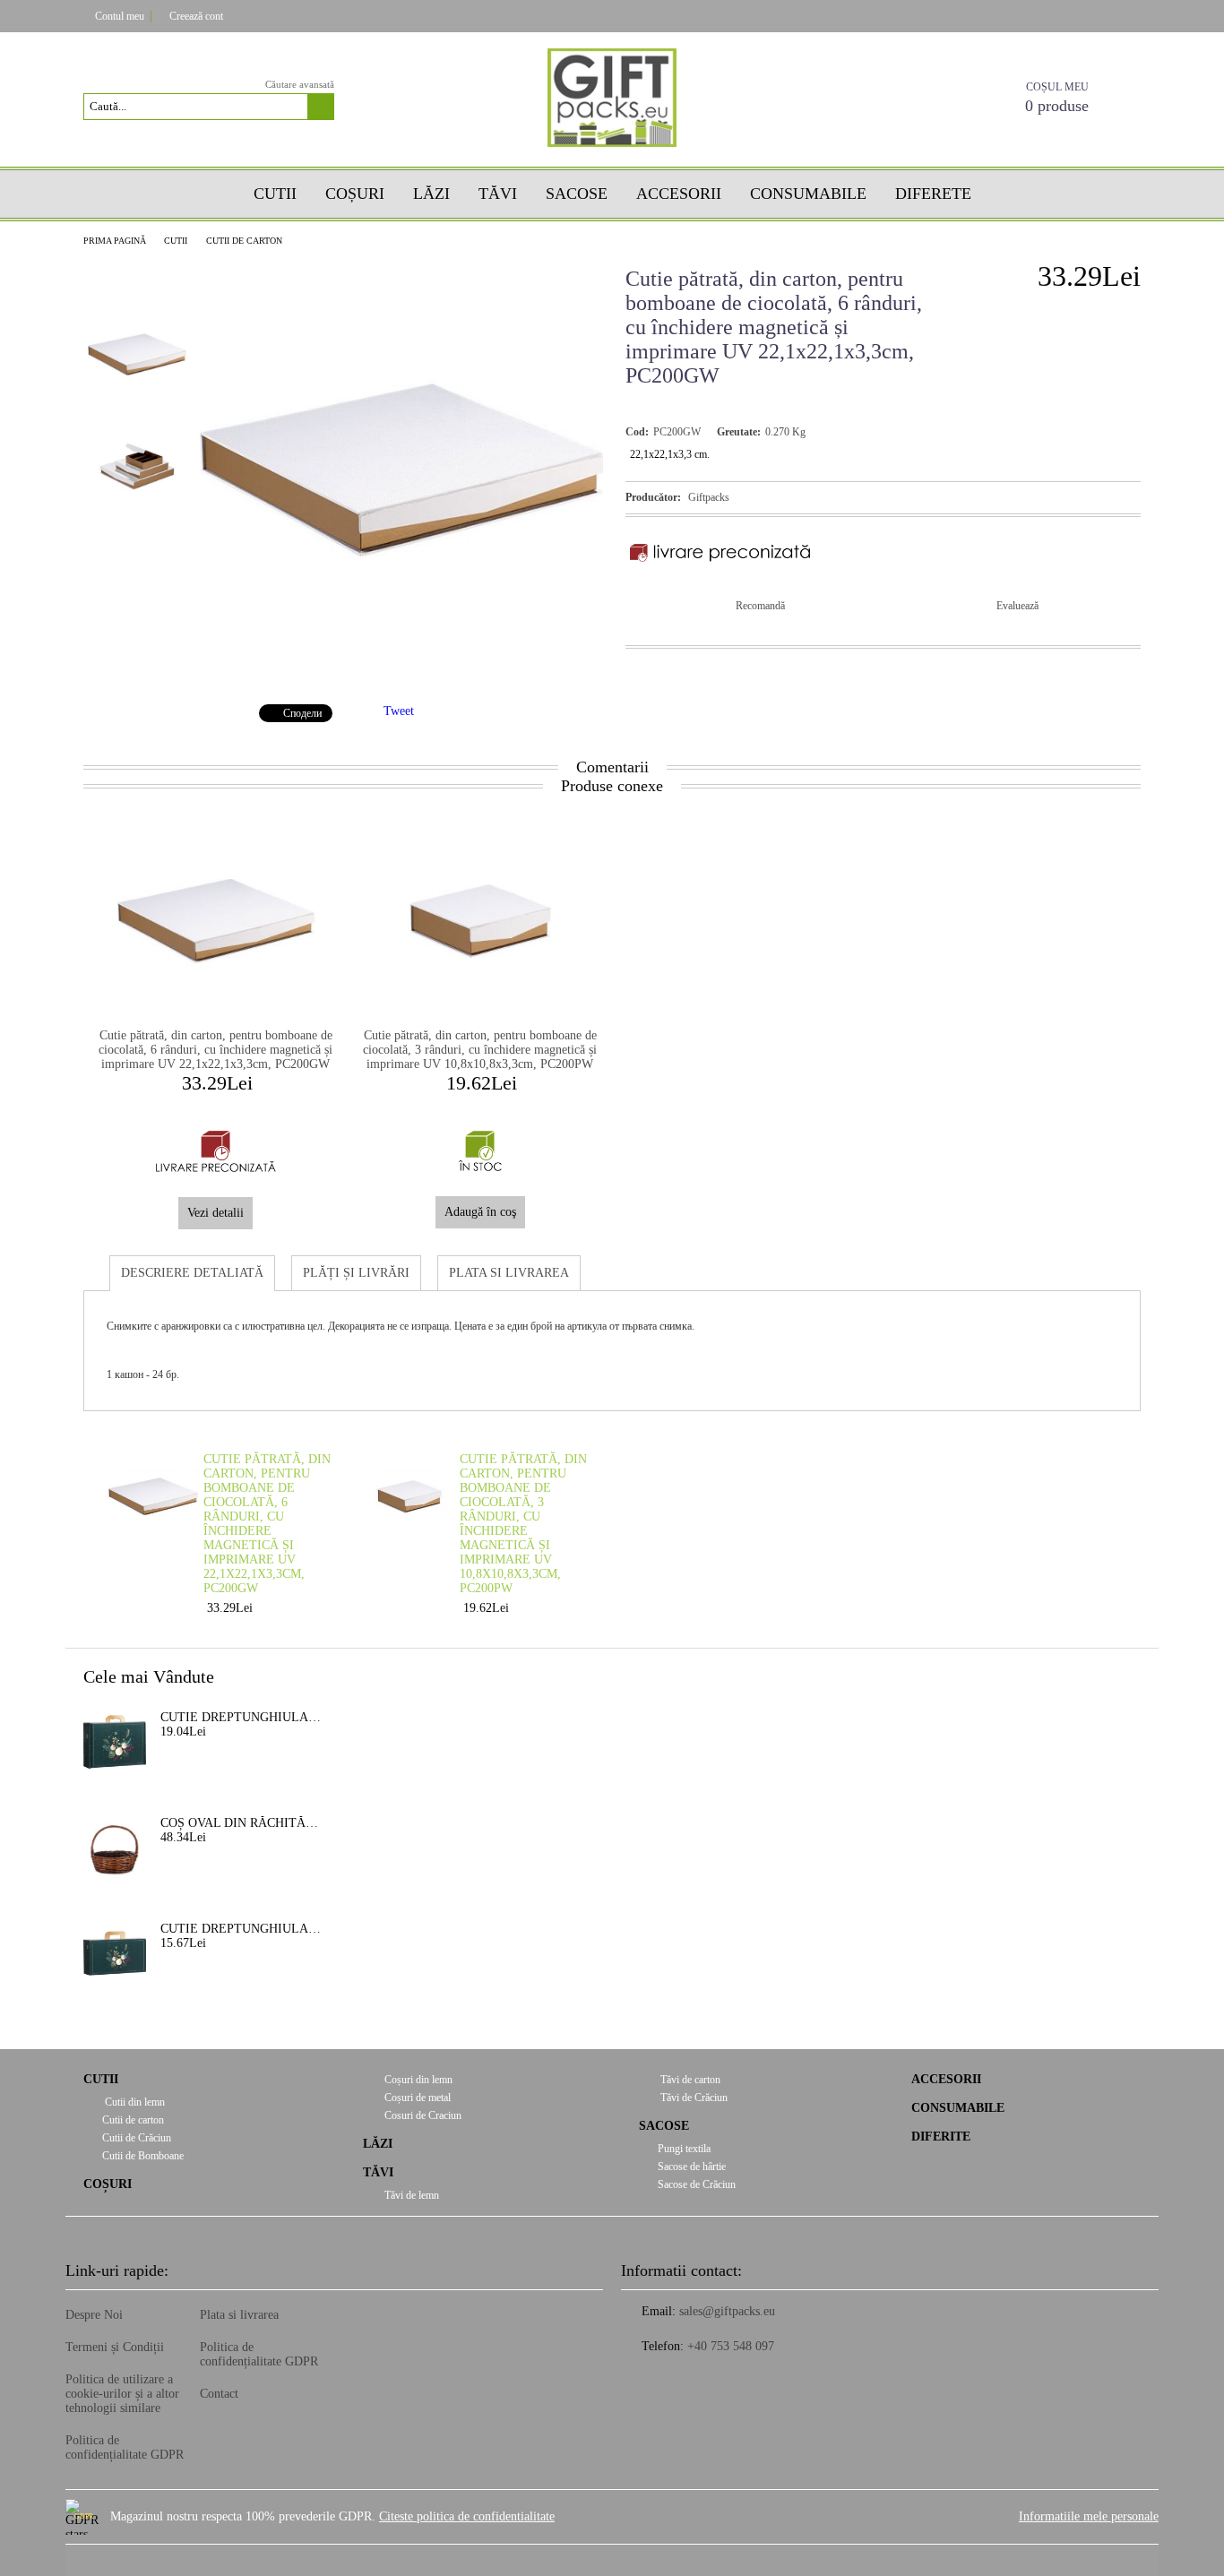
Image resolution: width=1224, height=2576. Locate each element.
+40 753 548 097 (731, 2346)
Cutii (275, 194)
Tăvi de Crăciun (693, 2098)
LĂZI (378, 2144)
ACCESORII (946, 2079)
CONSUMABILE (958, 2108)
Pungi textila (684, 2149)
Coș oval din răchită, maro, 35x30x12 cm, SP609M (241, 1823)
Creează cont (196, 16)
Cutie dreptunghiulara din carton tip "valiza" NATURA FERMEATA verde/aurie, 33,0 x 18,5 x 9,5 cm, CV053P (241, 1929)
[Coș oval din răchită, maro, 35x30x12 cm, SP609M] (115, 1848)
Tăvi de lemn (410, 2195)
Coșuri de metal (416, 2098)
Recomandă (760, 606)
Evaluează (1017, 606)
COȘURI (355, 194)
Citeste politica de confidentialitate (467, 2516)
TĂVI (498, 194)
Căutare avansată (300, 84)
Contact (219, 2394)
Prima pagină (115, 241)
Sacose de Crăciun (697, 2184)
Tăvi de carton (689, 2080)
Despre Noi (94, 2315)
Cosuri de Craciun (422, 2115)
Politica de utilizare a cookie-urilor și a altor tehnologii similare (122, 2394)
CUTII (176, 241)
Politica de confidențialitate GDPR (125, 2447)
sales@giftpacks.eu (727, 2311)
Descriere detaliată (192, 1273)
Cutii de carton (244, 241)
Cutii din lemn (134, 2102)
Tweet (399, 711)
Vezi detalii (215, 1213)
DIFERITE (941, 2137)
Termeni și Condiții (115, 2347)
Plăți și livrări (356, 1273)
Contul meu (120, 16)
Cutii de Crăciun (137, 2138)
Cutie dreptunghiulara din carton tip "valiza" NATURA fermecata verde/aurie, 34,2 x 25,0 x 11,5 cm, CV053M (241, 1717)
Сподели (302, 713)
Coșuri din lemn (417, 2080)
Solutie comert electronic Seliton (612, 2560)
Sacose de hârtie (692, 2167)
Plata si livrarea (509, 1273)
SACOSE (577, 194)
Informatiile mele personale (1089, 2516)
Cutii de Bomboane (143, 2156)
